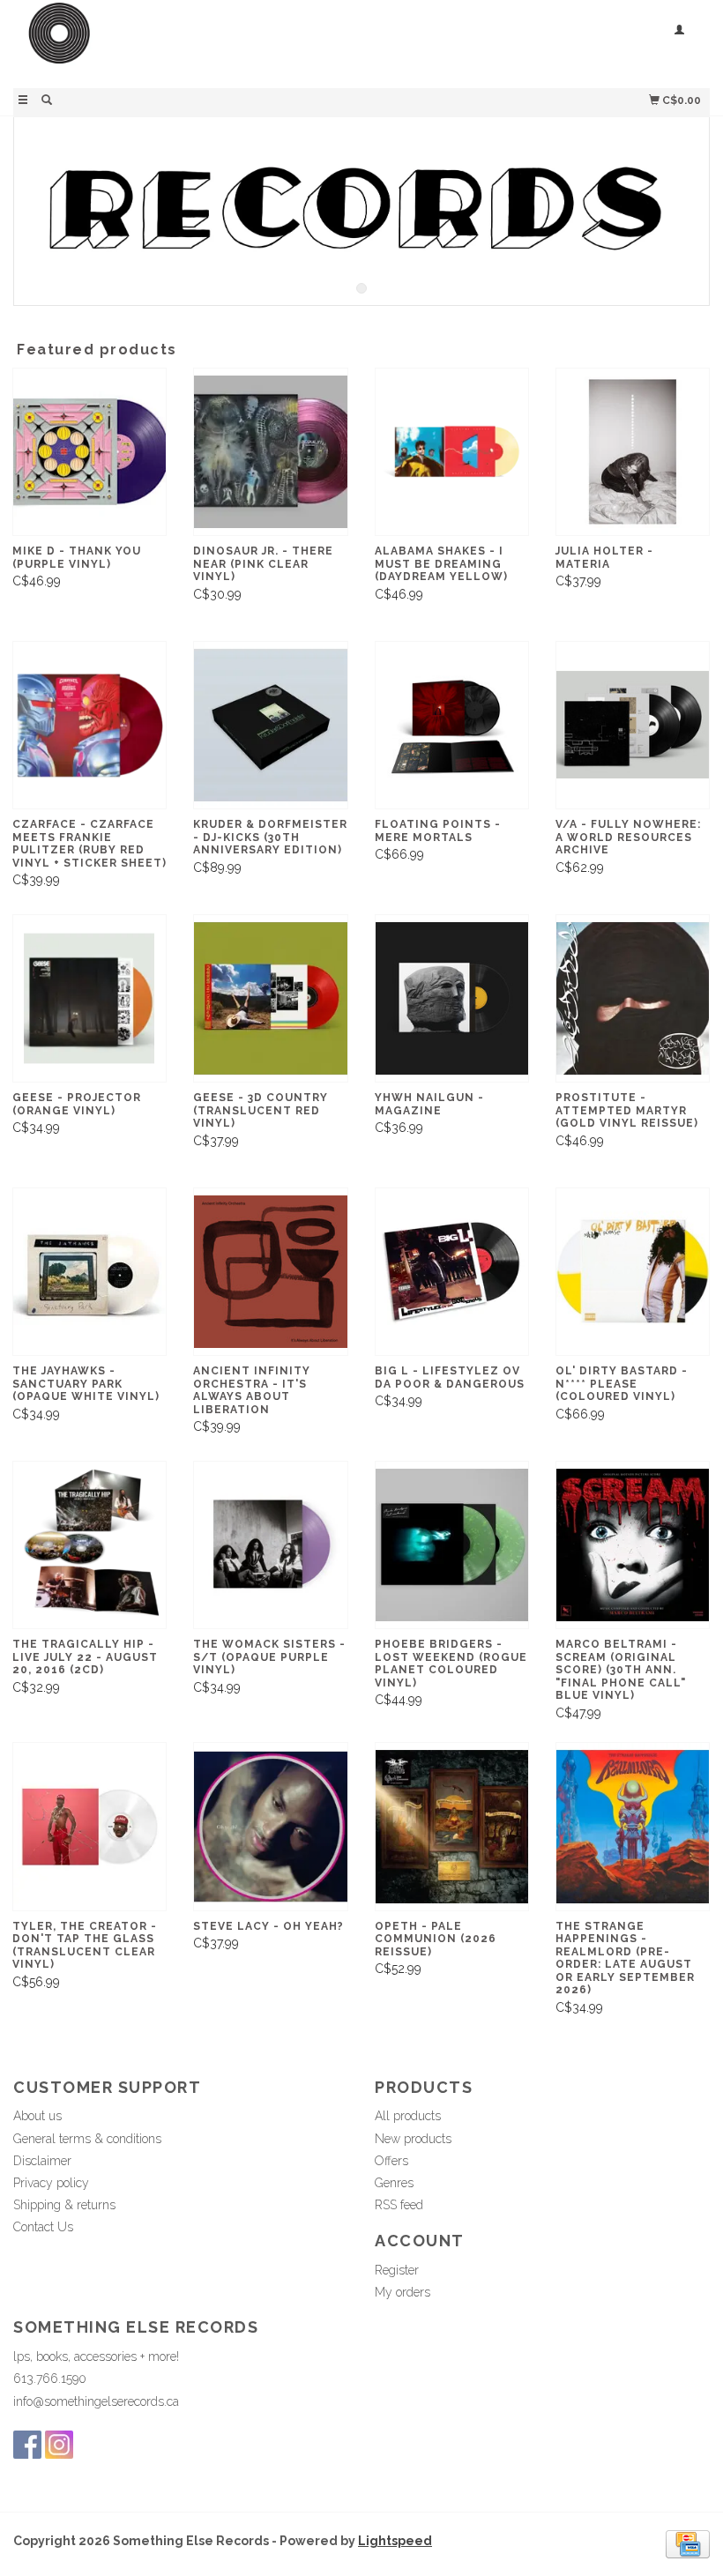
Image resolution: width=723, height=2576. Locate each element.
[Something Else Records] (187, 42)
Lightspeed (395, 2541)
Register (397, 2270)
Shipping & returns (64, 2205)
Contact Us (43, 2227)
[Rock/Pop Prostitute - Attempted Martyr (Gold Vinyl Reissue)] (633, 998)
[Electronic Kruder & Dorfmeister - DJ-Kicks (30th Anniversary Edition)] (270, 725)
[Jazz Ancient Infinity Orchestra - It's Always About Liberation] (270, 1272)
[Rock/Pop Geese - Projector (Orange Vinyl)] (89, 998)
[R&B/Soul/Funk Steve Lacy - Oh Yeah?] (270, 1826)
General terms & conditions (87, 2139)
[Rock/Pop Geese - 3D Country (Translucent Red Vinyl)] (270, 998)
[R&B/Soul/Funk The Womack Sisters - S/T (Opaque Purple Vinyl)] (270, 1545)
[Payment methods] (688, 2542)
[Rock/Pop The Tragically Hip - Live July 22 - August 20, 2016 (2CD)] (89, 1545)
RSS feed (399, 2205)
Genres (394, 2183)
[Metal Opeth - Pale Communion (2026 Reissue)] (452, 1826)
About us (37, 2116)
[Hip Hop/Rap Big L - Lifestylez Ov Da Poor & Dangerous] (452, 1272)
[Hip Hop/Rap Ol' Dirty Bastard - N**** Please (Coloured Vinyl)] (633, 1272)
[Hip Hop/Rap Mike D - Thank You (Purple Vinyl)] (89, 452)
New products (413, 2139)
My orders (402, 2292)
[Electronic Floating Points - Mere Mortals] (452, 725)
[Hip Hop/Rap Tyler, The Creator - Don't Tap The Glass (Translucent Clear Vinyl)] (89, 1826)
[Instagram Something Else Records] (59, 2445)
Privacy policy (51, 2183)
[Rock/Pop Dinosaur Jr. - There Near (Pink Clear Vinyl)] (270, 452)
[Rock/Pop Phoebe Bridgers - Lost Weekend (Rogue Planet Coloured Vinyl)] (452, 1545)
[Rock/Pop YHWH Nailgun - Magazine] (452, 998)
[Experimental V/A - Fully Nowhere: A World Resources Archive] (633, 725)
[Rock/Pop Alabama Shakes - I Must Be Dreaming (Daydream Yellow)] (452, 452)
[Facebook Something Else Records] (27, 2445)
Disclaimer (42, 2161)
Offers (391, 2161)
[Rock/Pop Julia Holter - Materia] (633, 452)
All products (408, 2116)
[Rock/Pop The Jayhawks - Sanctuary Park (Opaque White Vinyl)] (89, 1272)
